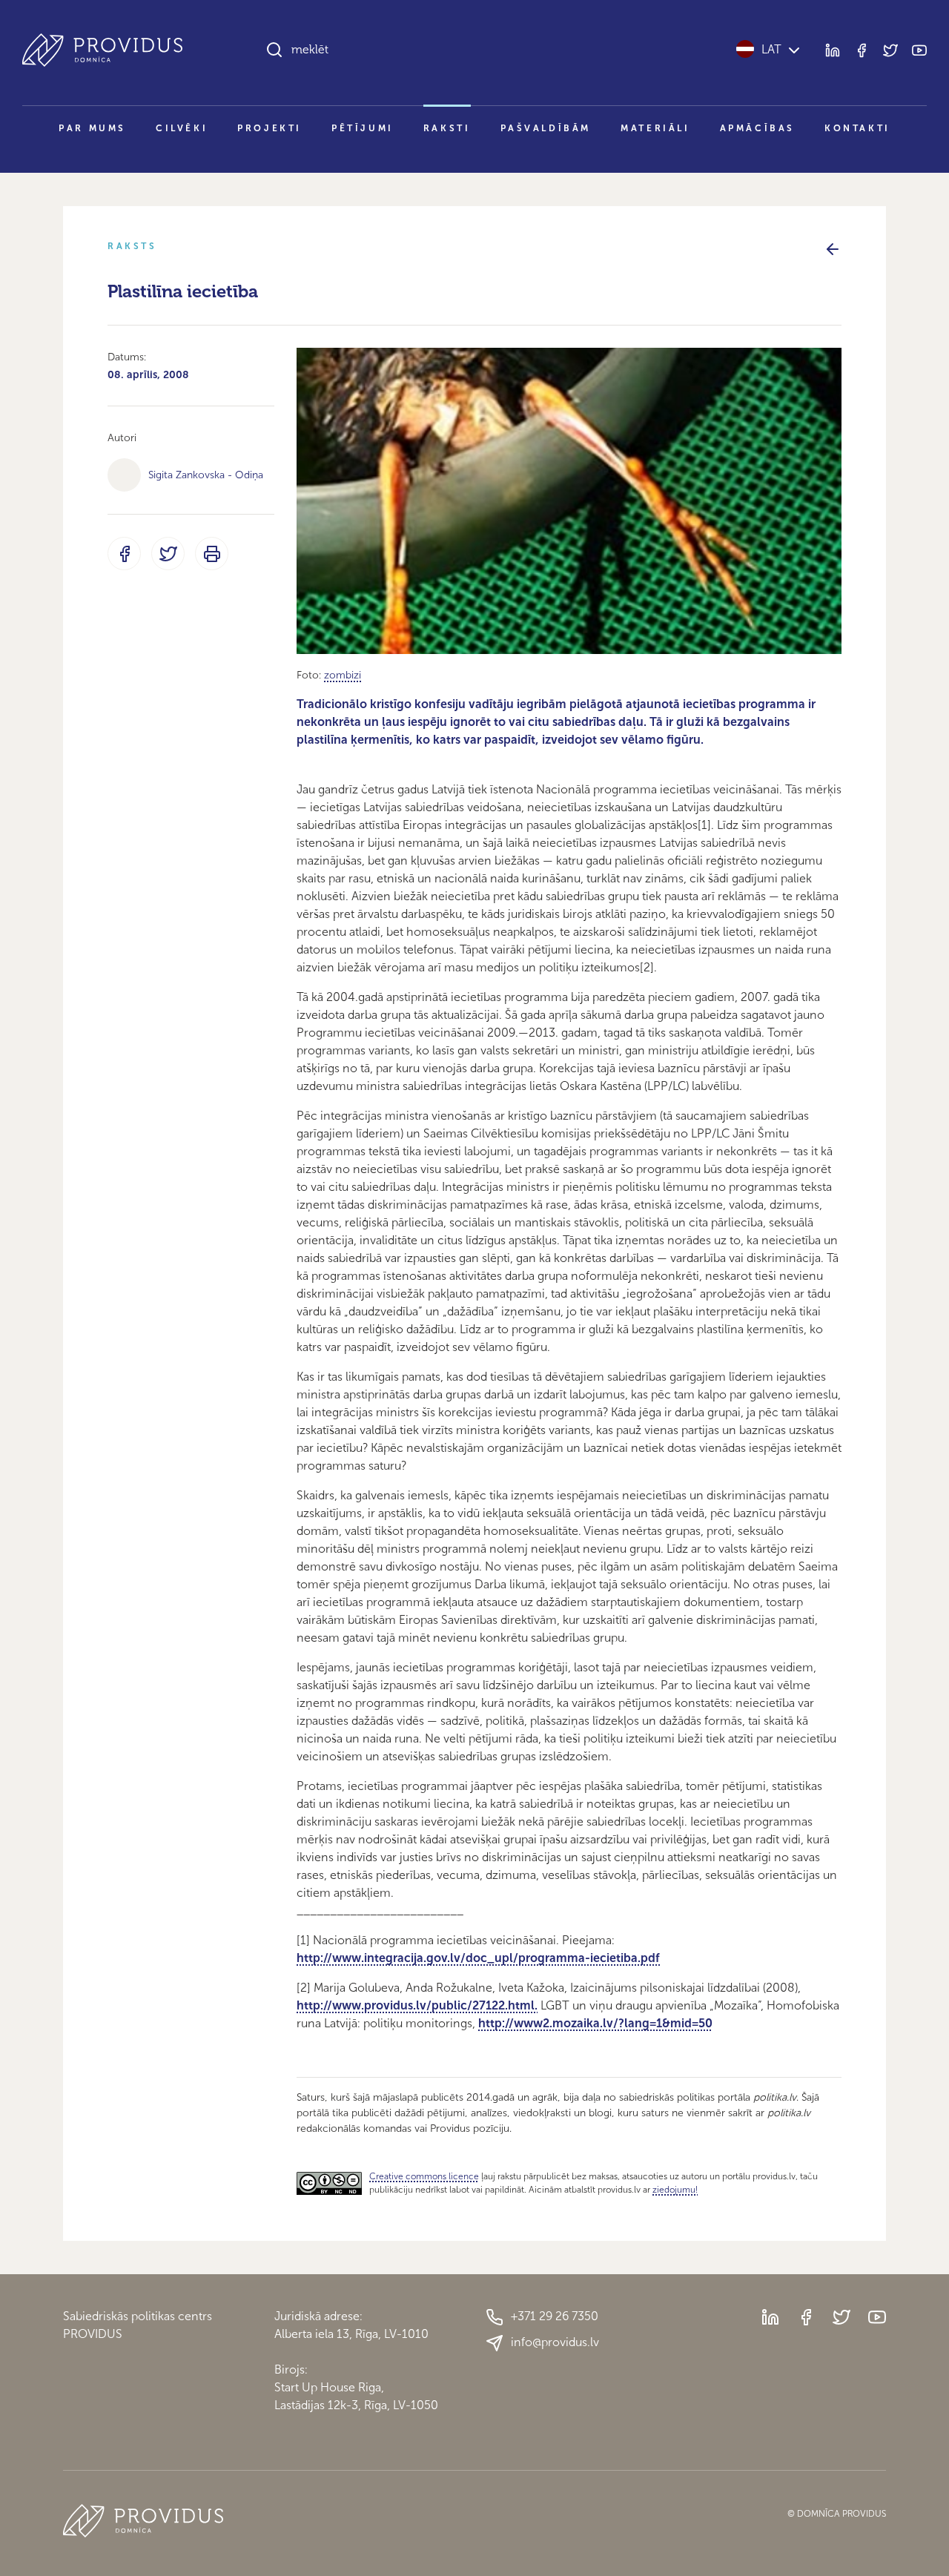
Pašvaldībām (546, 128)
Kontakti (857, 128)
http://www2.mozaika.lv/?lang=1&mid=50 (595, 2023)
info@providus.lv (555, 2342)
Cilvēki (182, 128)
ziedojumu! (675, 2190)
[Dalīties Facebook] (124, 554)
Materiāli (655, 128)
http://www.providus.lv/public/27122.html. (417, 2005)
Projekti (270, 128)
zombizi (343, 675)
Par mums (92, 128)
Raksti (447, 128)
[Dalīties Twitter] (168, 554)
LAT (771, 49)
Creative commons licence (424, 2176)
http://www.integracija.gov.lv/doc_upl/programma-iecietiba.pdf (478, 1958)
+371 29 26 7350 (555, 2316)
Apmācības (757, 128)
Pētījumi (363, 128)
